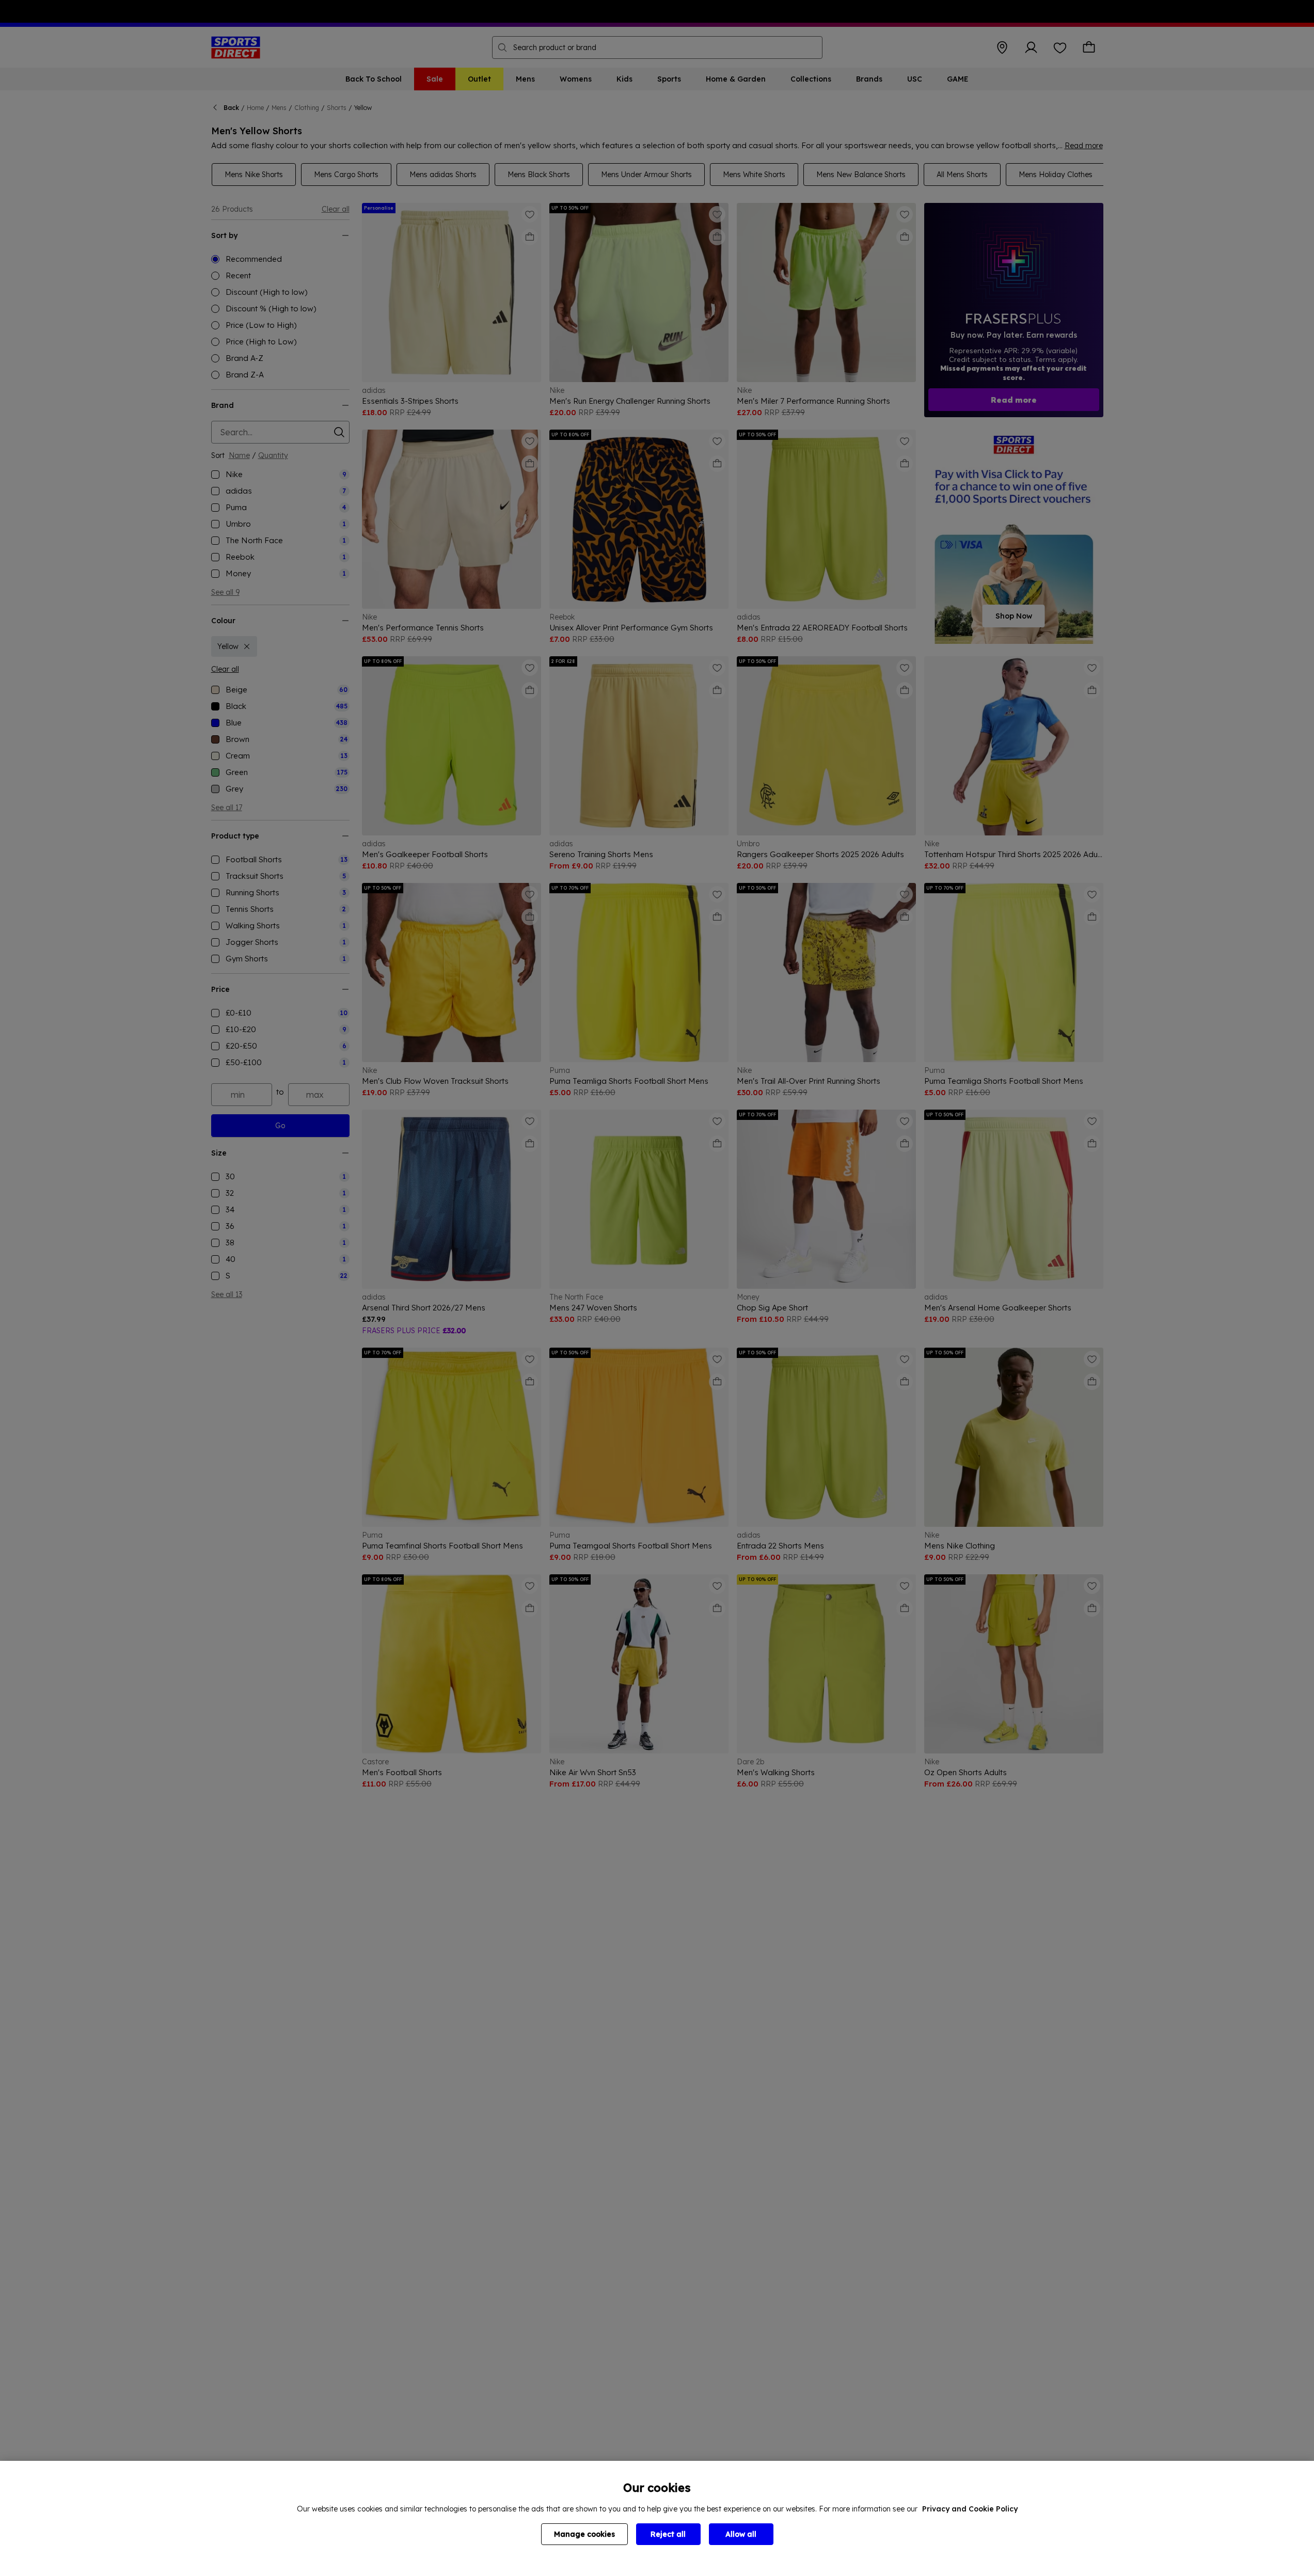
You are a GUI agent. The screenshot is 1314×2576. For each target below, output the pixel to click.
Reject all (668, 2534)
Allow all (741, 2534)
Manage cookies (584, 2534)
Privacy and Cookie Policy (970, 2509)
